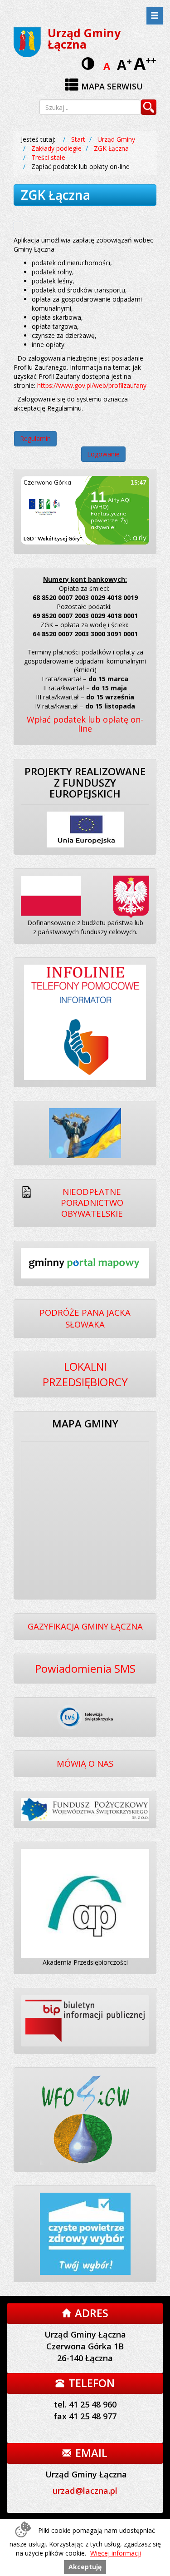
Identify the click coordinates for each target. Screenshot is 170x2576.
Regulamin (35, 438)
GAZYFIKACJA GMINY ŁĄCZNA (85, 1626)
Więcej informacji (116, 2553)
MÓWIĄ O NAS (85, 1763)
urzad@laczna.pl (85, 2491)
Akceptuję (85, 2567)
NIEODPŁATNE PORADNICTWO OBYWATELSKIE (92, 1203)
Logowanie (103, 454)
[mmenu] (155, 16)
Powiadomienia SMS (85, 1668)
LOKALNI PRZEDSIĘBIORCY (85, 1374)
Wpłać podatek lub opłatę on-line (85, 724)
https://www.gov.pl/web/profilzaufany (92, 385)
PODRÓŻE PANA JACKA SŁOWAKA (85, 1318)
